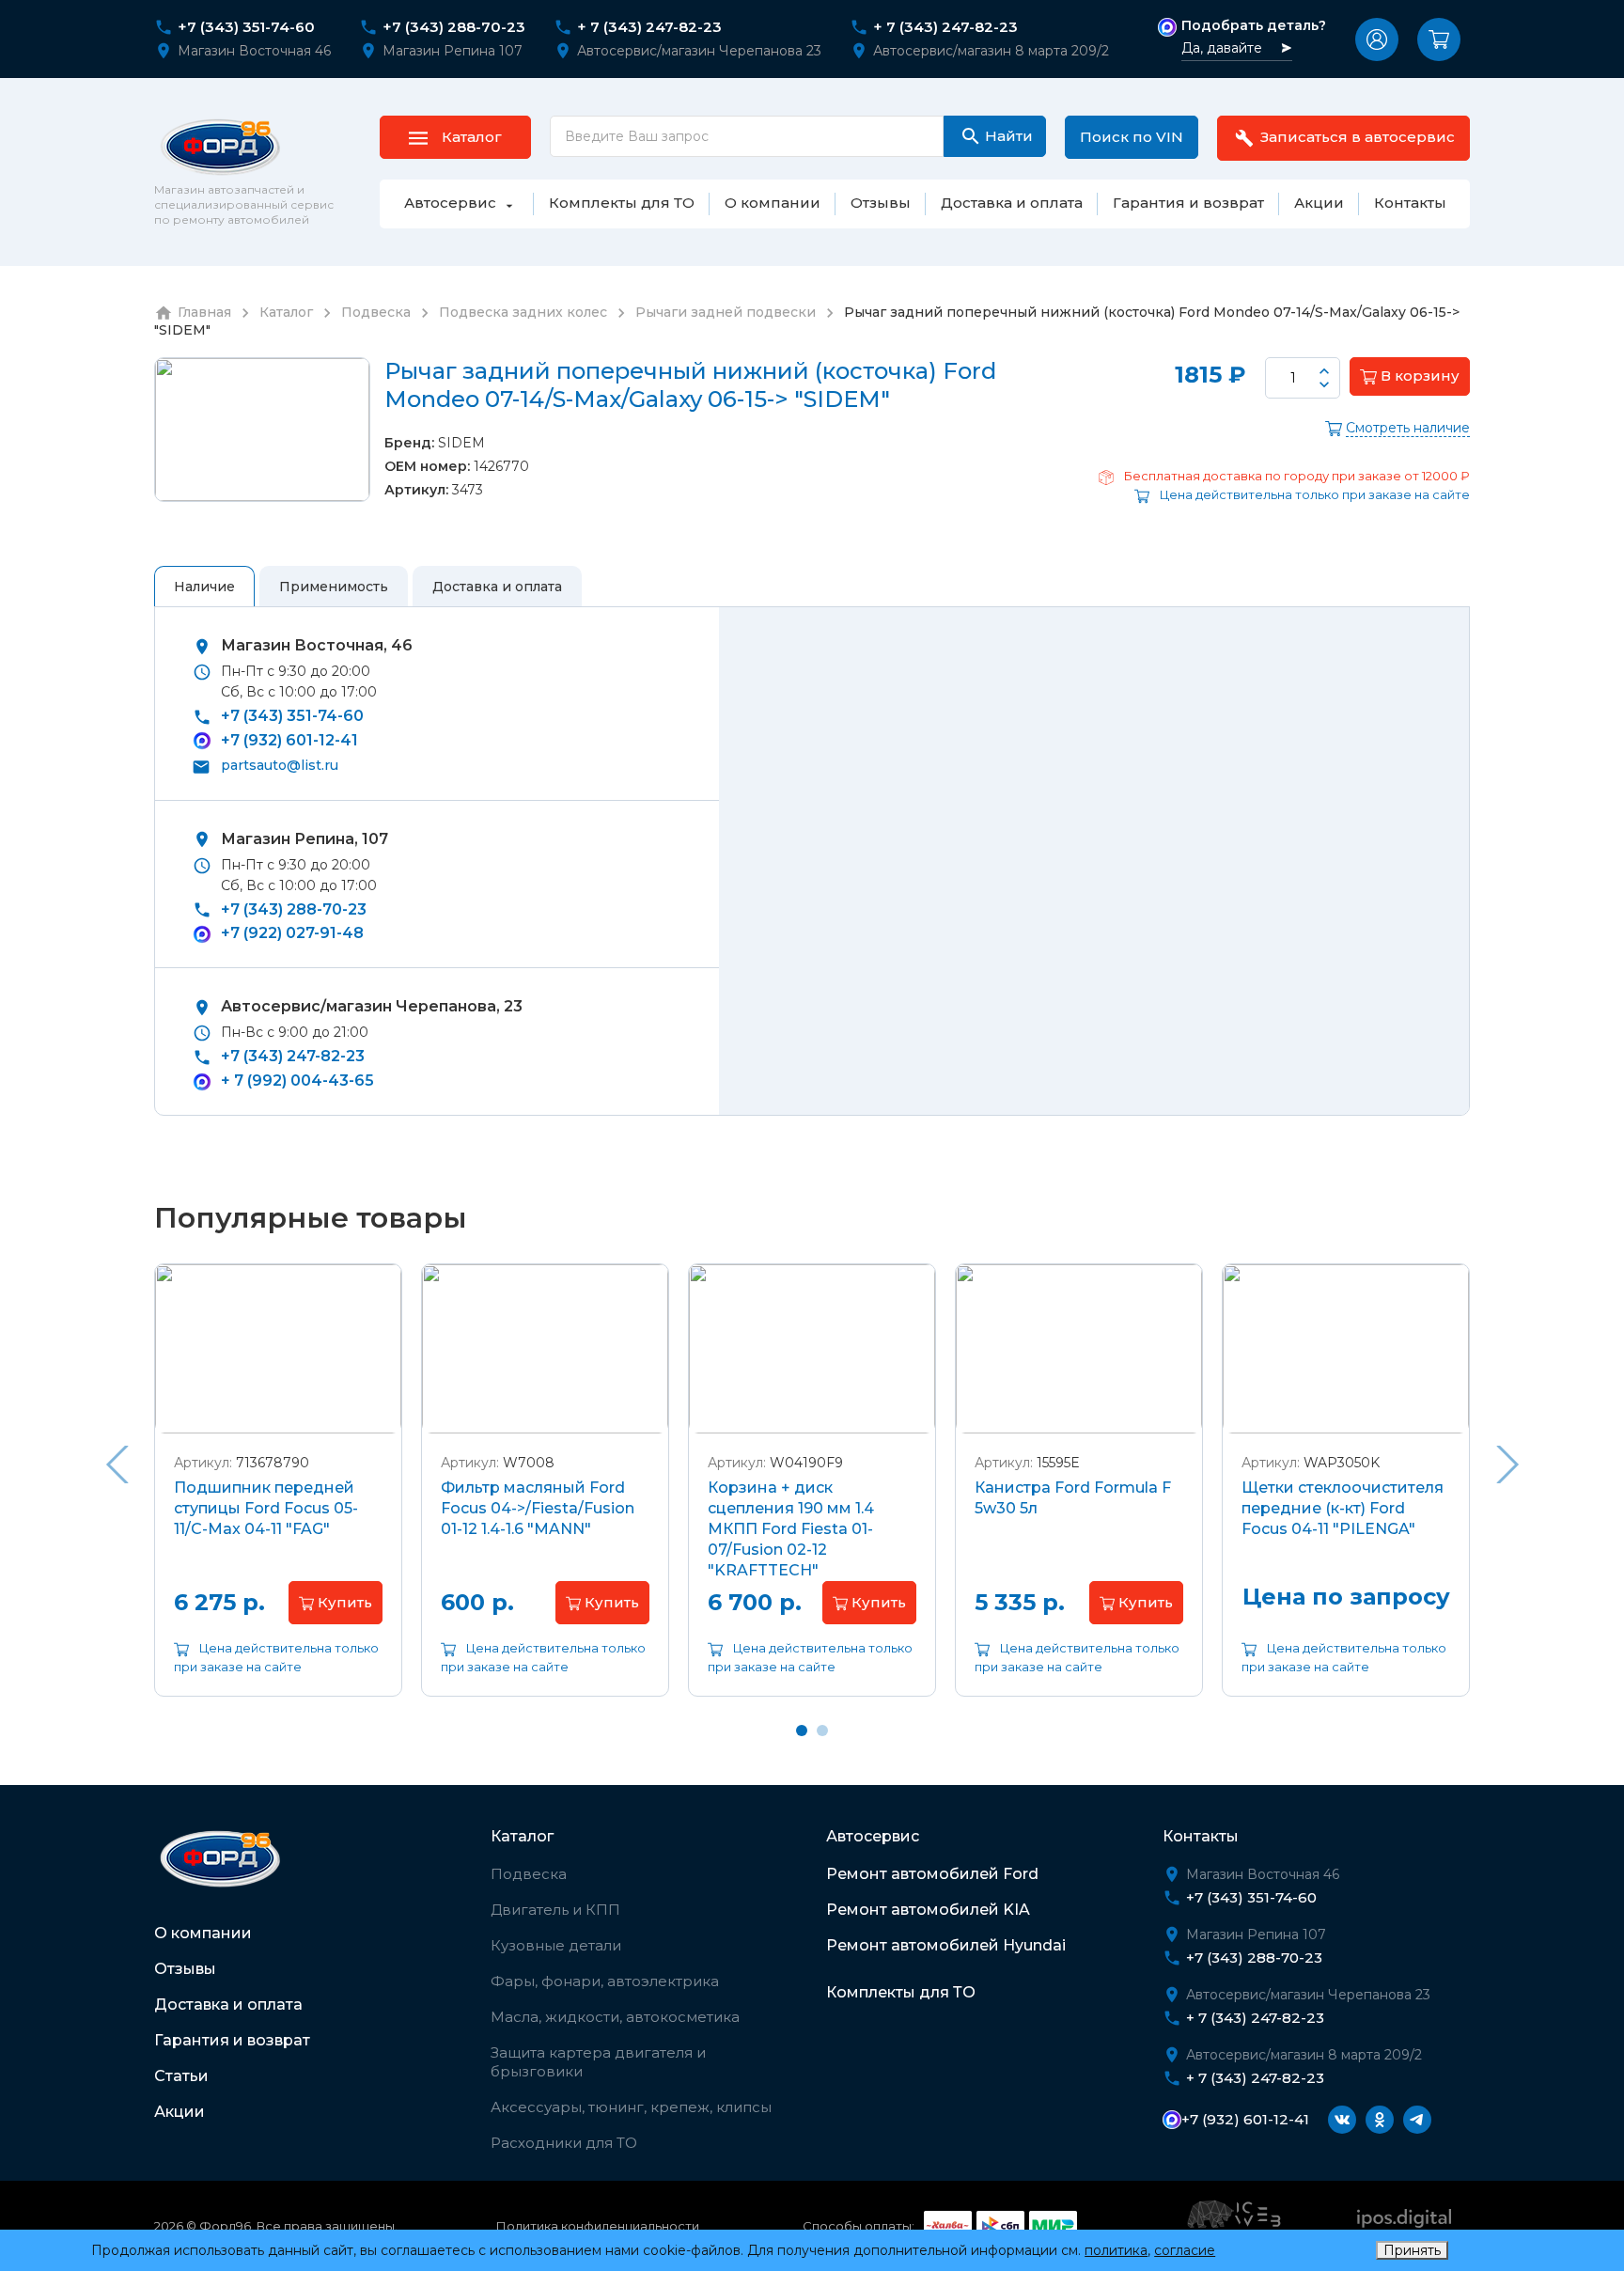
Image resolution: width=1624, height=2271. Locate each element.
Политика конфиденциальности (598, 2226)
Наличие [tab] (204, 587)
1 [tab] (802, 1731)
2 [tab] (822, 1731)
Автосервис (873, 1836)
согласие (1185, 2250)
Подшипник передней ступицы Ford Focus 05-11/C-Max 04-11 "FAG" (266, 1508)
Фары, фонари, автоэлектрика (605, 1981)
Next (1507, 1464)
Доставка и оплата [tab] (497, 587)
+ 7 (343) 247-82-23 (649, 27)
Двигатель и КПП (555, 1910)
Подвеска (529, 1874)
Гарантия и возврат (232, 2040)
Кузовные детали (556, 1945)
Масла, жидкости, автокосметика (615, 2017)
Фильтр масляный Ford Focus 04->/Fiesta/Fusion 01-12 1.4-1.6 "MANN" (538, 1508)
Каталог (522, 1836)
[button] (1377, 39)
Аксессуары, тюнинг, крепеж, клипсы (631, 2107)
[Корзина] (1439, 39)
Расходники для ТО (564, 2143)
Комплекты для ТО (901, 1992)
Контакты (1201, 1836)
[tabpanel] (278, 1494)
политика (1116, 2250)
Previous (117, 1464)
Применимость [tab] (334, 587)
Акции (180, 2112)
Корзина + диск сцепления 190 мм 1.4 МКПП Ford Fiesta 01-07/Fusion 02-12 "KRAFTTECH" (791, 1529)
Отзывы (185, 1969)
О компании (203, 1933)
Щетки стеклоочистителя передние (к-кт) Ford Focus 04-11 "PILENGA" (1343, 1508)
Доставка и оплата (228, 2005)
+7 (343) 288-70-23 (454, 27)
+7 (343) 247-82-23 (293, 1056)
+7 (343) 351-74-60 (246, 27)
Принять (1412, 2250)
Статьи (181, 2076)
